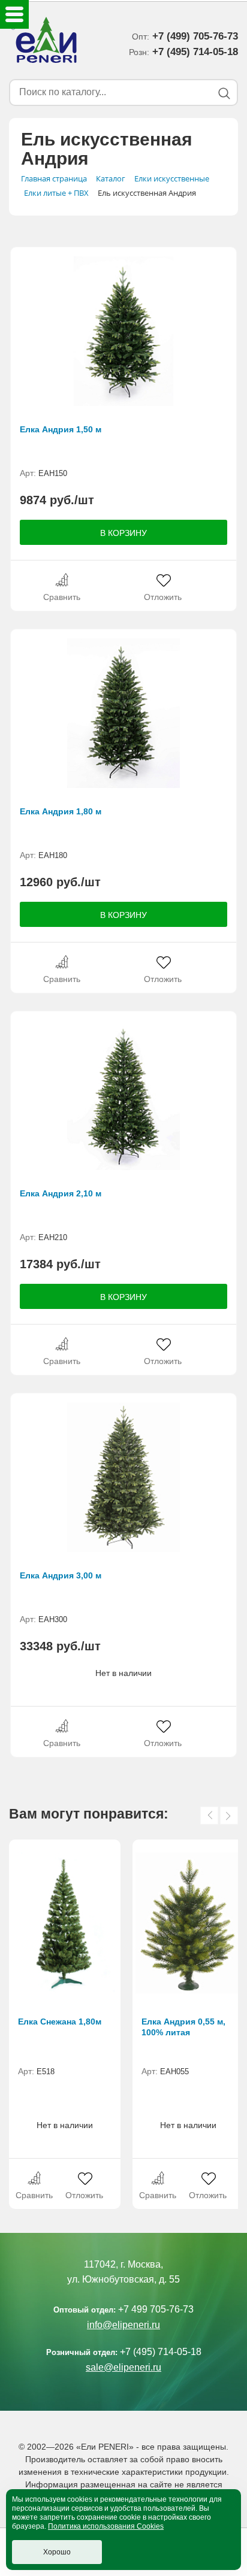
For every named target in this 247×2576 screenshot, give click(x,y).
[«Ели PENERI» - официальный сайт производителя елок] (44, 42)
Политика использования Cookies (106, 2526)
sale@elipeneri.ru (123, 2367)
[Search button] (224, 93)
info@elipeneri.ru (123, 2325)
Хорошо (57, 2552)
